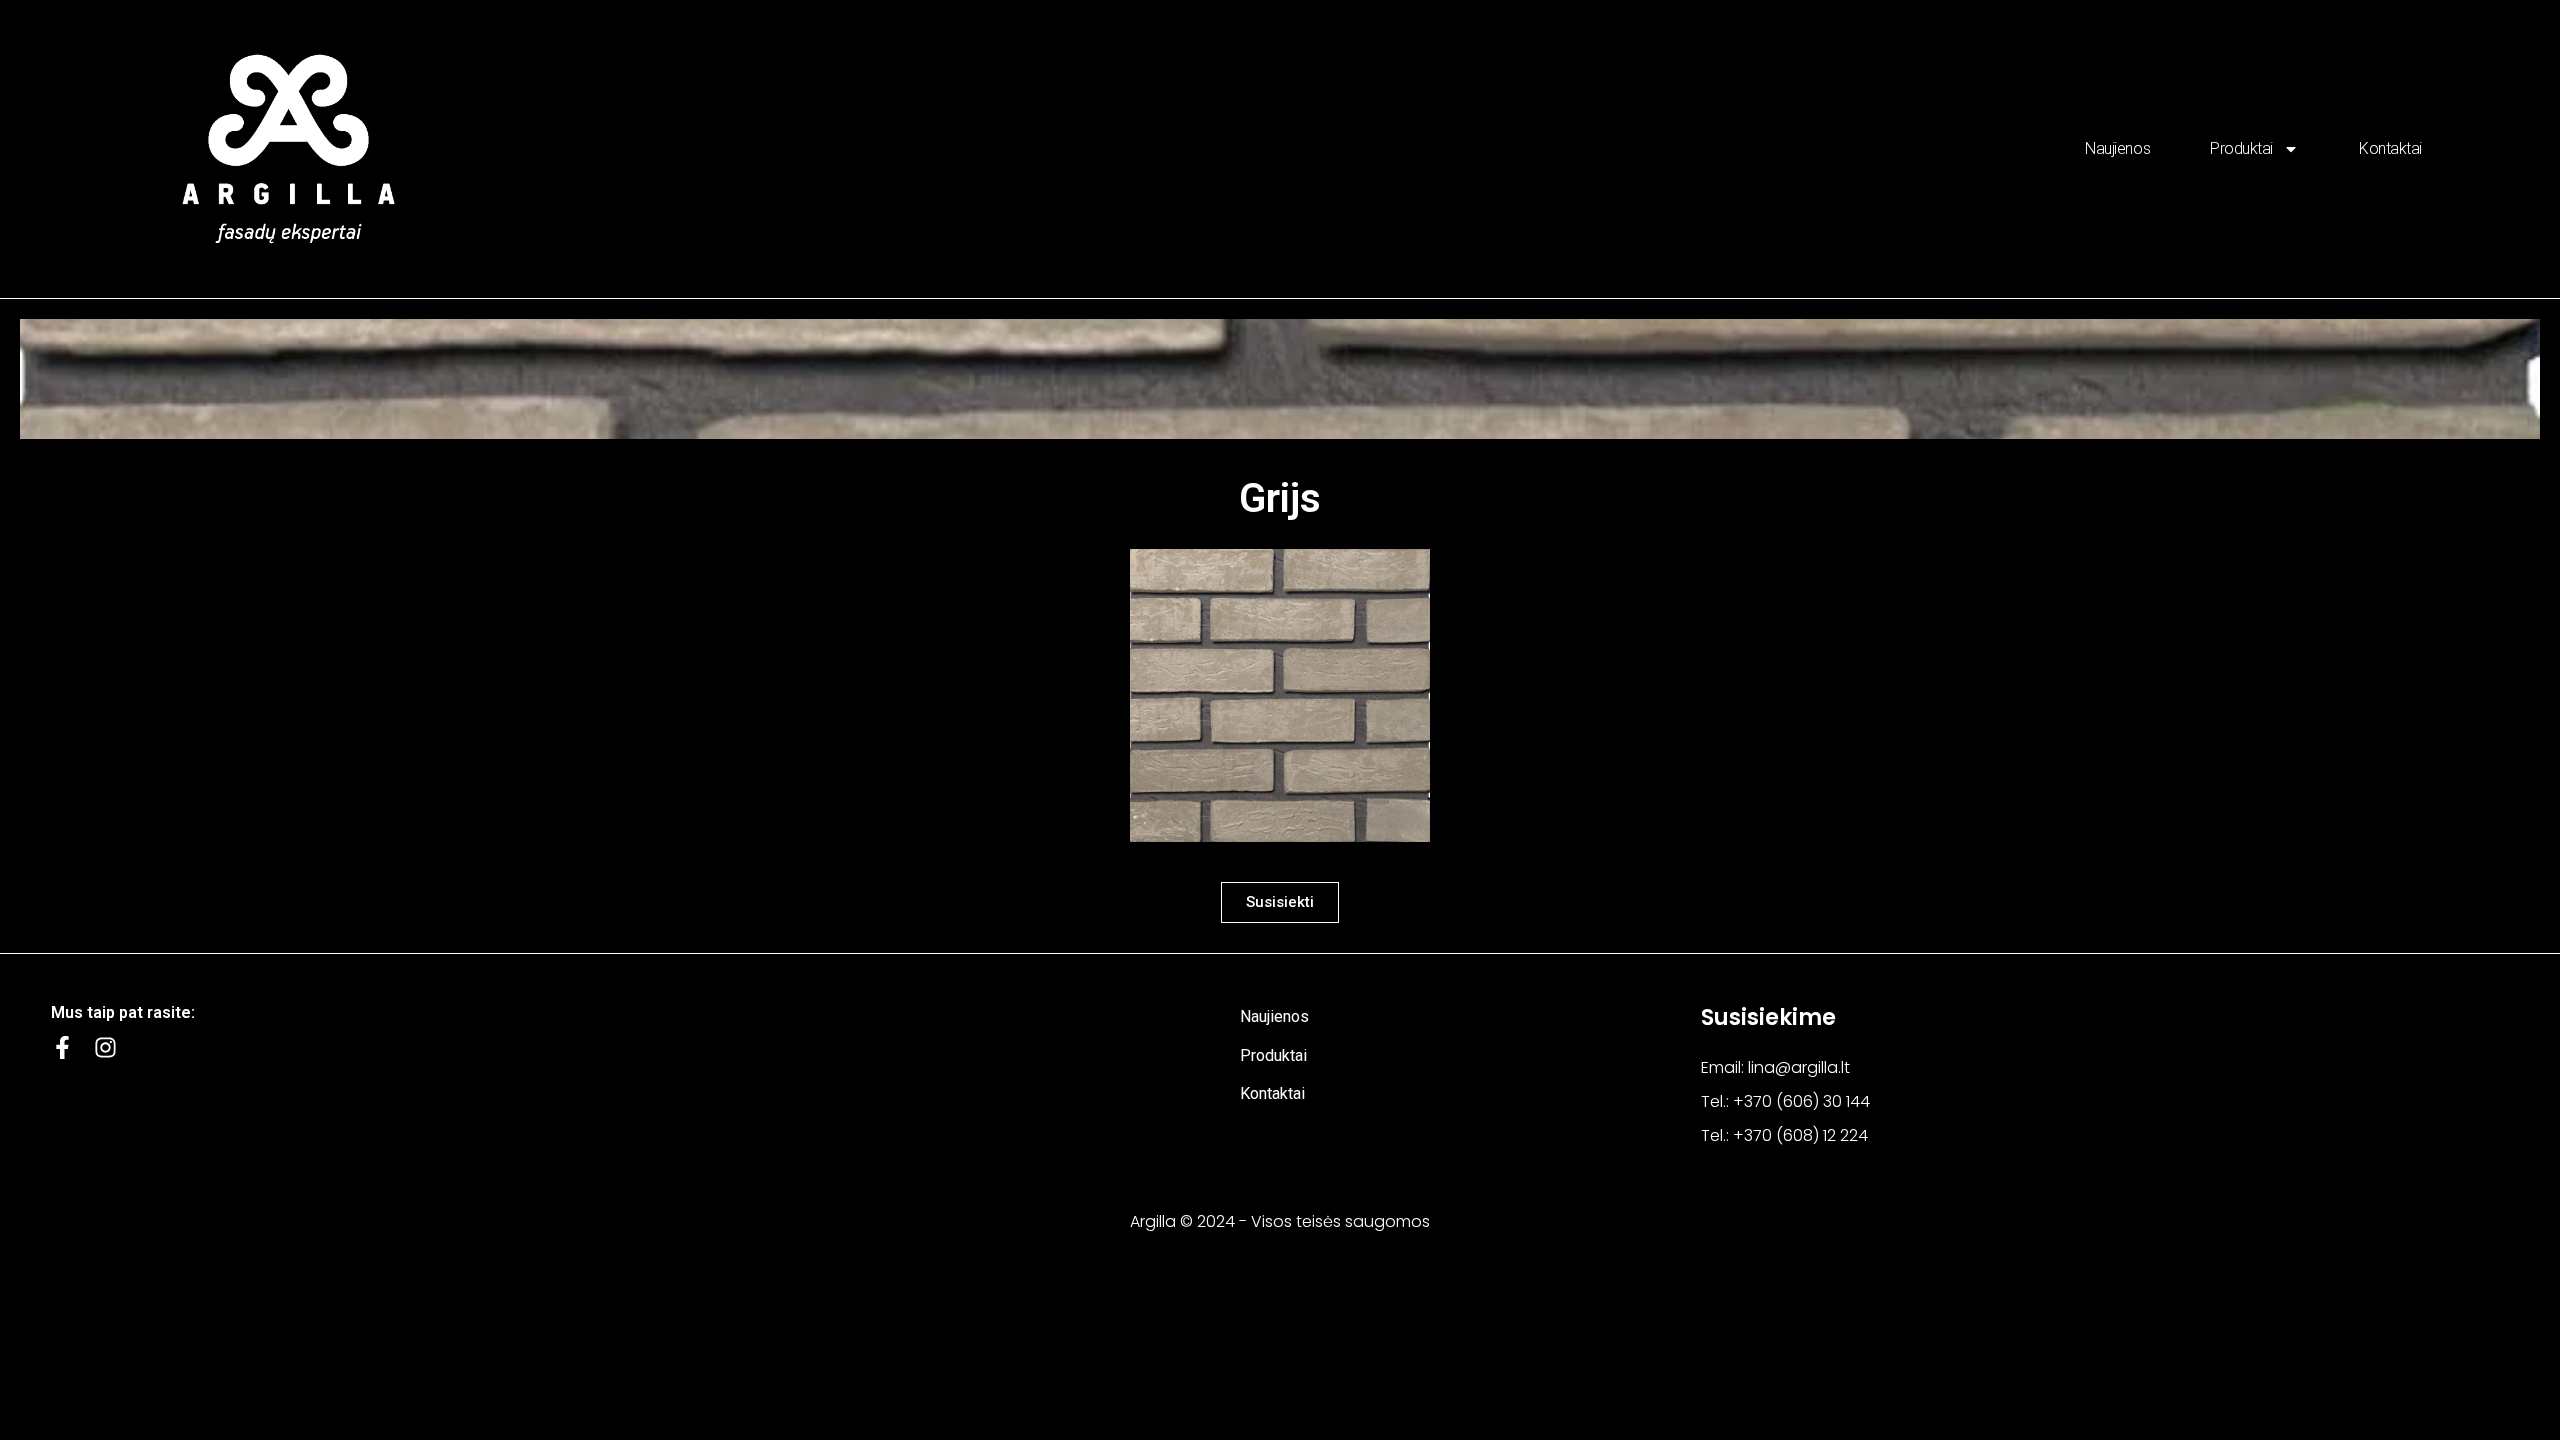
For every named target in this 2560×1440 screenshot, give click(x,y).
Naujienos (2117, 148)
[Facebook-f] (62, 1047)
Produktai (2241, 148)
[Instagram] (105, 1047)
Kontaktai (2390, 148)
